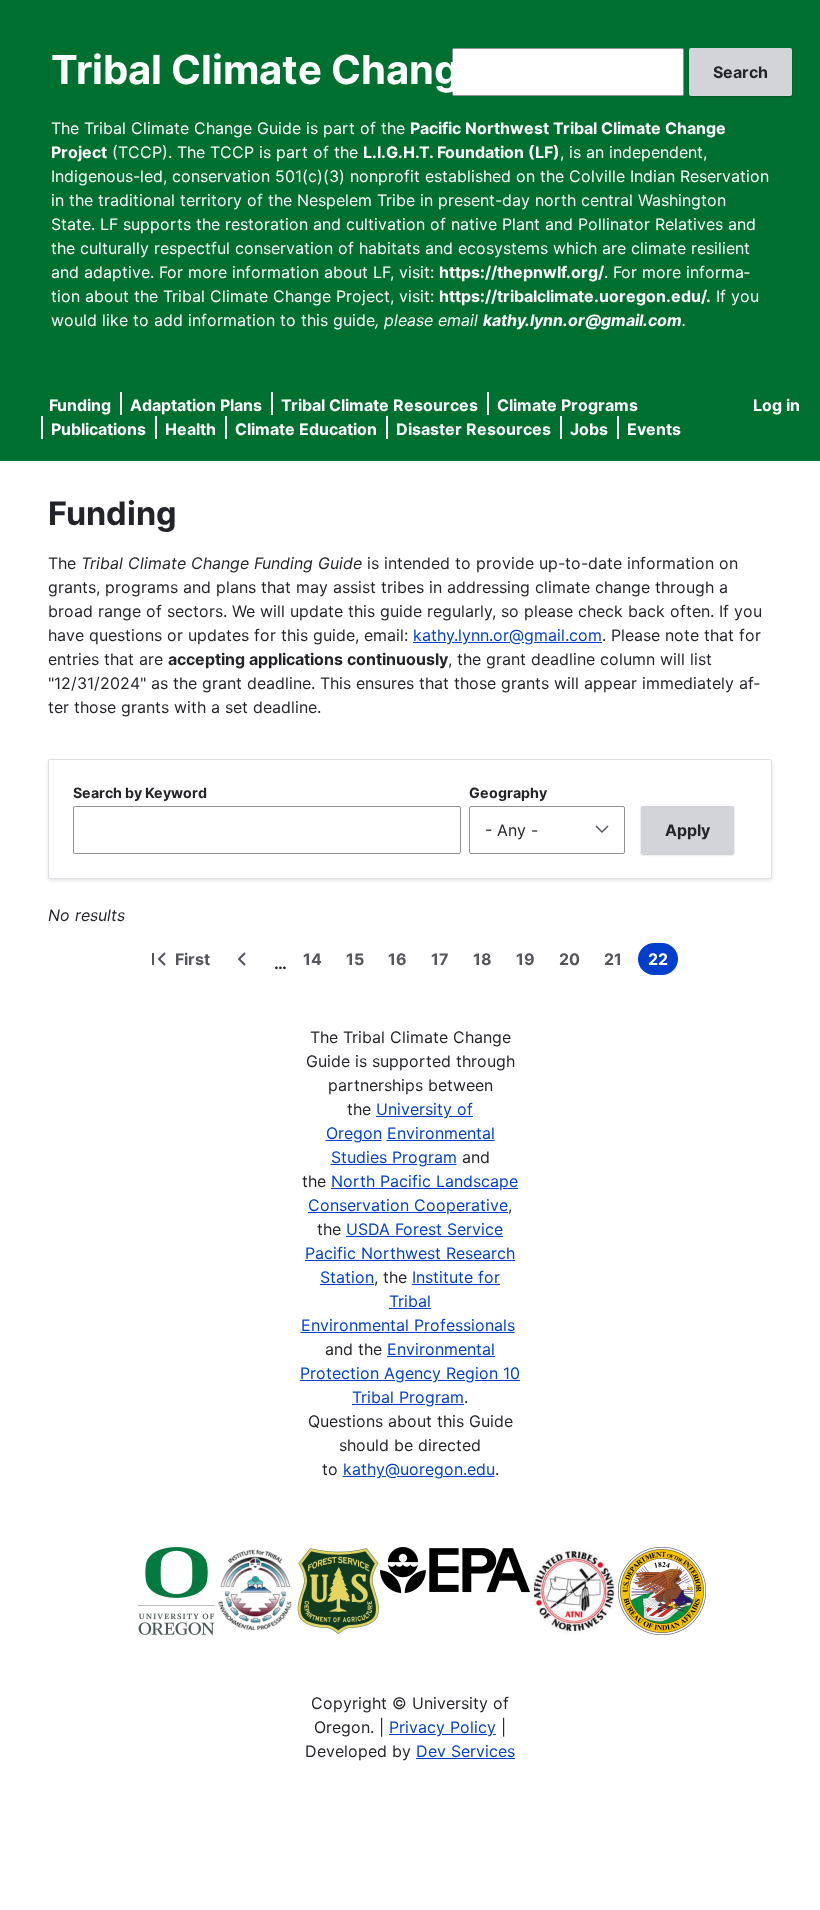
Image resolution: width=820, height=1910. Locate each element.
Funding (80, 405)
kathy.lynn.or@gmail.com (507, 635)
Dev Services (465, 1751)
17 (444, 962)
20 (573, 962)
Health (190, 429)
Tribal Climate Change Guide (329, 69)
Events (654, 429)
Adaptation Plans (196, 405)
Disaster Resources (473, 429)
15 (359, 962)
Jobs (589, 429)
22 (663, 962)
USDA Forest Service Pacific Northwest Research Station (410, 1253)
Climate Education (306, 429)
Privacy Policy (442, 1727)
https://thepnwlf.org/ (521, 272)
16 (401, 962)
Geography (508, 792)
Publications (98, 429)
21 (617, 962)
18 (486, 962)
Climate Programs (567, 405)
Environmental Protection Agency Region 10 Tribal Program (410, 1373)
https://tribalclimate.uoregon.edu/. (575, 296)
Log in (776, 405)
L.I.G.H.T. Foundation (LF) (461, 152)
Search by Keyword (140, 792)
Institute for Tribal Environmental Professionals (408, 1301)
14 (316, 962)
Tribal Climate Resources (379, 405)
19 (529, 962)
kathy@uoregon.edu (419, 1469)
